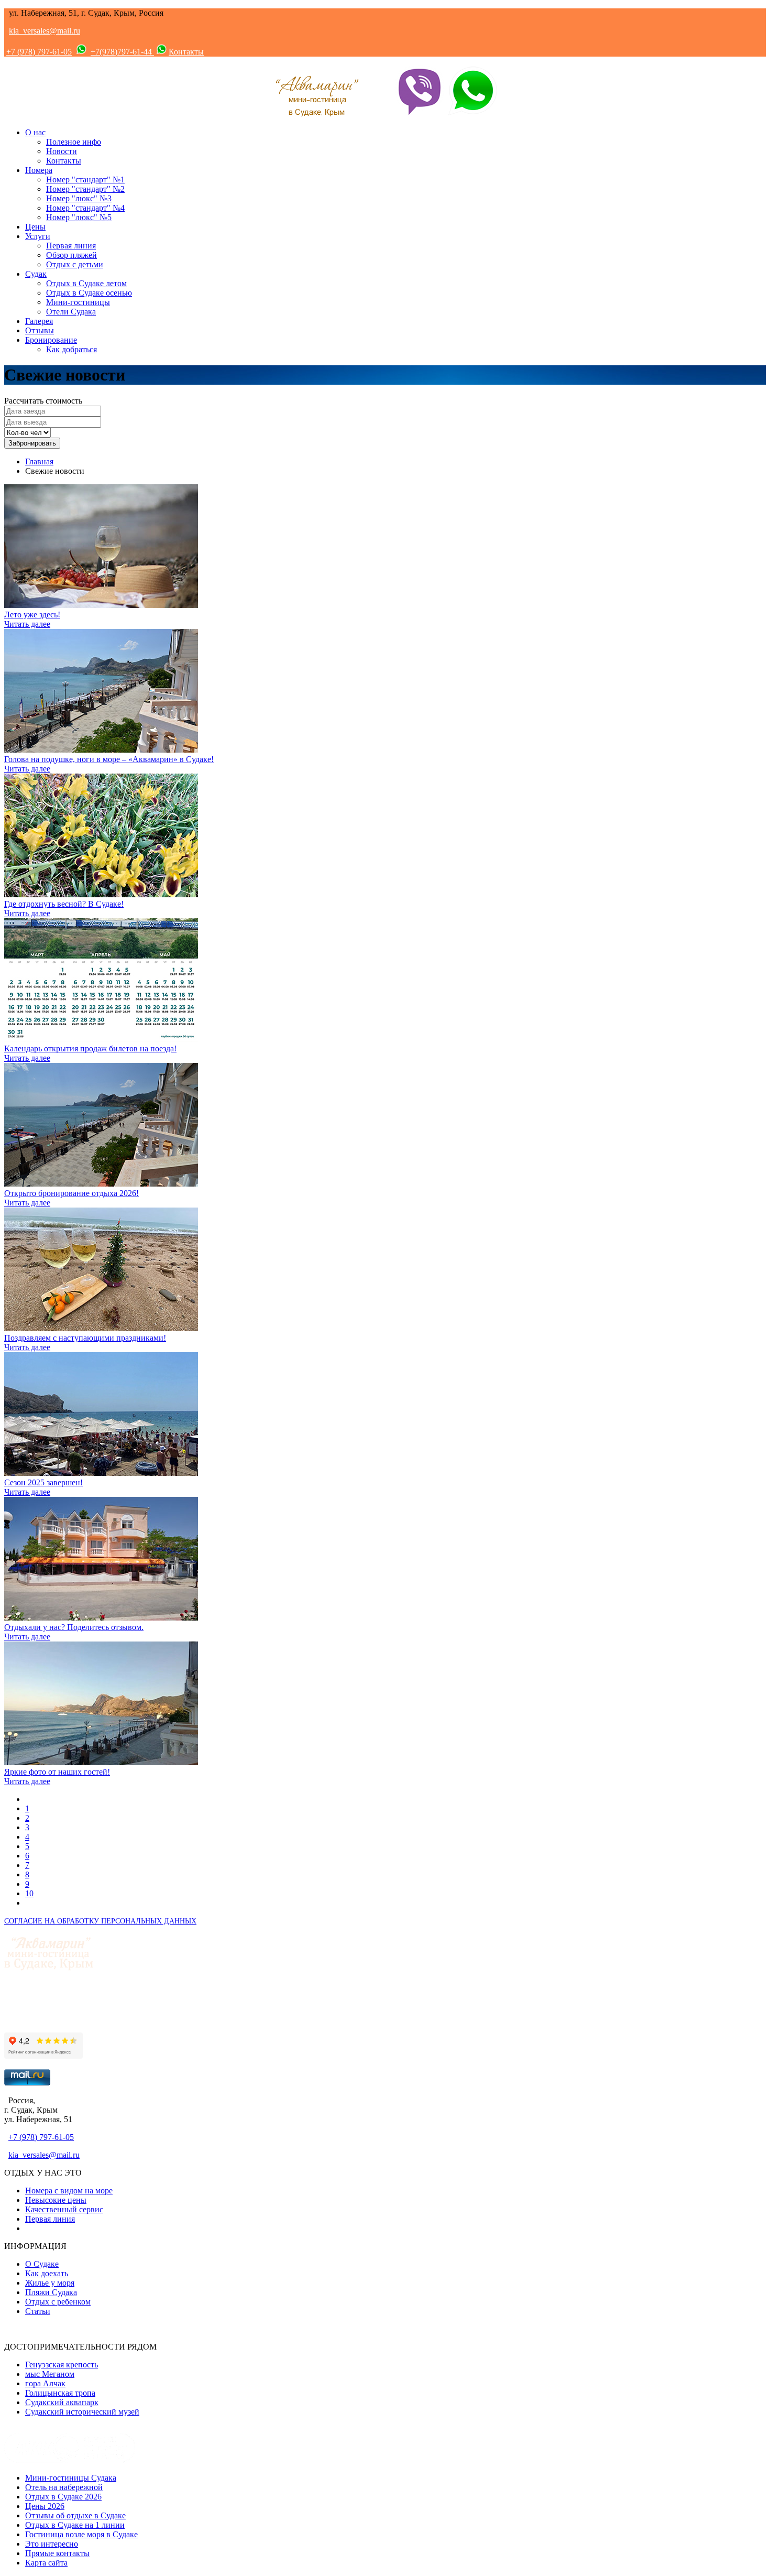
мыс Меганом (50, 2374)
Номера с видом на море (69, 2191)
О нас (35, 132)
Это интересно (52, 2544)
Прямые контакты (57, 2553)
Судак (36, 274)
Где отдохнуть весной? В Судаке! (64, 904)
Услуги (38, 236)
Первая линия (71, 246)
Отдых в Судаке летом (86, 283)
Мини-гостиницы (78, 302)
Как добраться (71, 349)
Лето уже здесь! (32, 615)
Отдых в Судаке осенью (89, 293)
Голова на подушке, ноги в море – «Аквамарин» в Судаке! (109, 759)
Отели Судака (71, 312)
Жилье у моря (50, 2283)
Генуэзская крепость (62, 2365)
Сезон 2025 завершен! (43, 1482)
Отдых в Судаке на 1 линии (75, 2525)
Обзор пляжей (71, 255)
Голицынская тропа (60, 2393)
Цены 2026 (45, 2506)
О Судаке (42, 2264)
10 (29, 1893)
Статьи (38, 2311)
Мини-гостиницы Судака (71, 2478)
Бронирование (51, 340)
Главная (39, 461)
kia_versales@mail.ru (45, 31)
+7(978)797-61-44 (122, 52)
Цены (35, 227)
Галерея (39, 321)
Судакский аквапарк (62, 2402)
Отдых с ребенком (58, 2302)
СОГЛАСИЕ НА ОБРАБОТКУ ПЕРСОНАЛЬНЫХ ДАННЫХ (100, 1921)
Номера (39, 170)
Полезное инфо (74, 142)
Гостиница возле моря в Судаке (81, 2534)
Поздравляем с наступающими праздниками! (85, 1338)
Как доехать (47, 2273)
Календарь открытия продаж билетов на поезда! (90, 1048)
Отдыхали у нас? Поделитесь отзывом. (74, 1627)
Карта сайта (46, 2563)
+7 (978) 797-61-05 (39, 52)
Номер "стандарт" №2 (85, 189)
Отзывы (40, 330)
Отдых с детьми (75, 264)
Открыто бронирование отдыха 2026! (71, 1193)
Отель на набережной (64, 2487)
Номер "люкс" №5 (79, 217)
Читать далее (27, 624)
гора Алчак (45, 2383)
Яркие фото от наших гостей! (57, 1772)
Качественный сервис (64, 2209)
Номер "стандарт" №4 (85, 208)
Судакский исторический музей (82, 2412)
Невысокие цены (56, 2200)
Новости (62, 151)
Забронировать (32, 443)
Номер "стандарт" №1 (85, 180)
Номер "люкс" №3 (79, 198)
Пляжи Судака (51, 2292)
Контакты (186, 52)
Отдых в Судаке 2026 (63, 2497)
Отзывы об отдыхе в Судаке (75, 2515)
